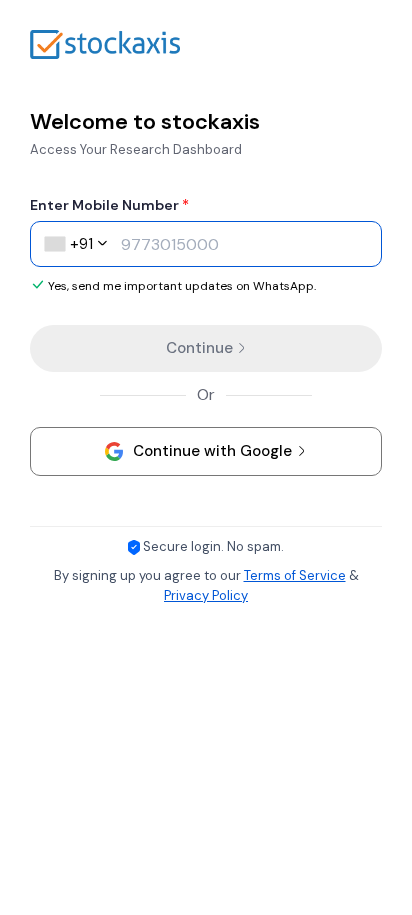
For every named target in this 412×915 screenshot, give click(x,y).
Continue (201, 348)
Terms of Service (295, 575)
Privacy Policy (206, 595)
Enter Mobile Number (109, 205)
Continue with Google (212, 451)
